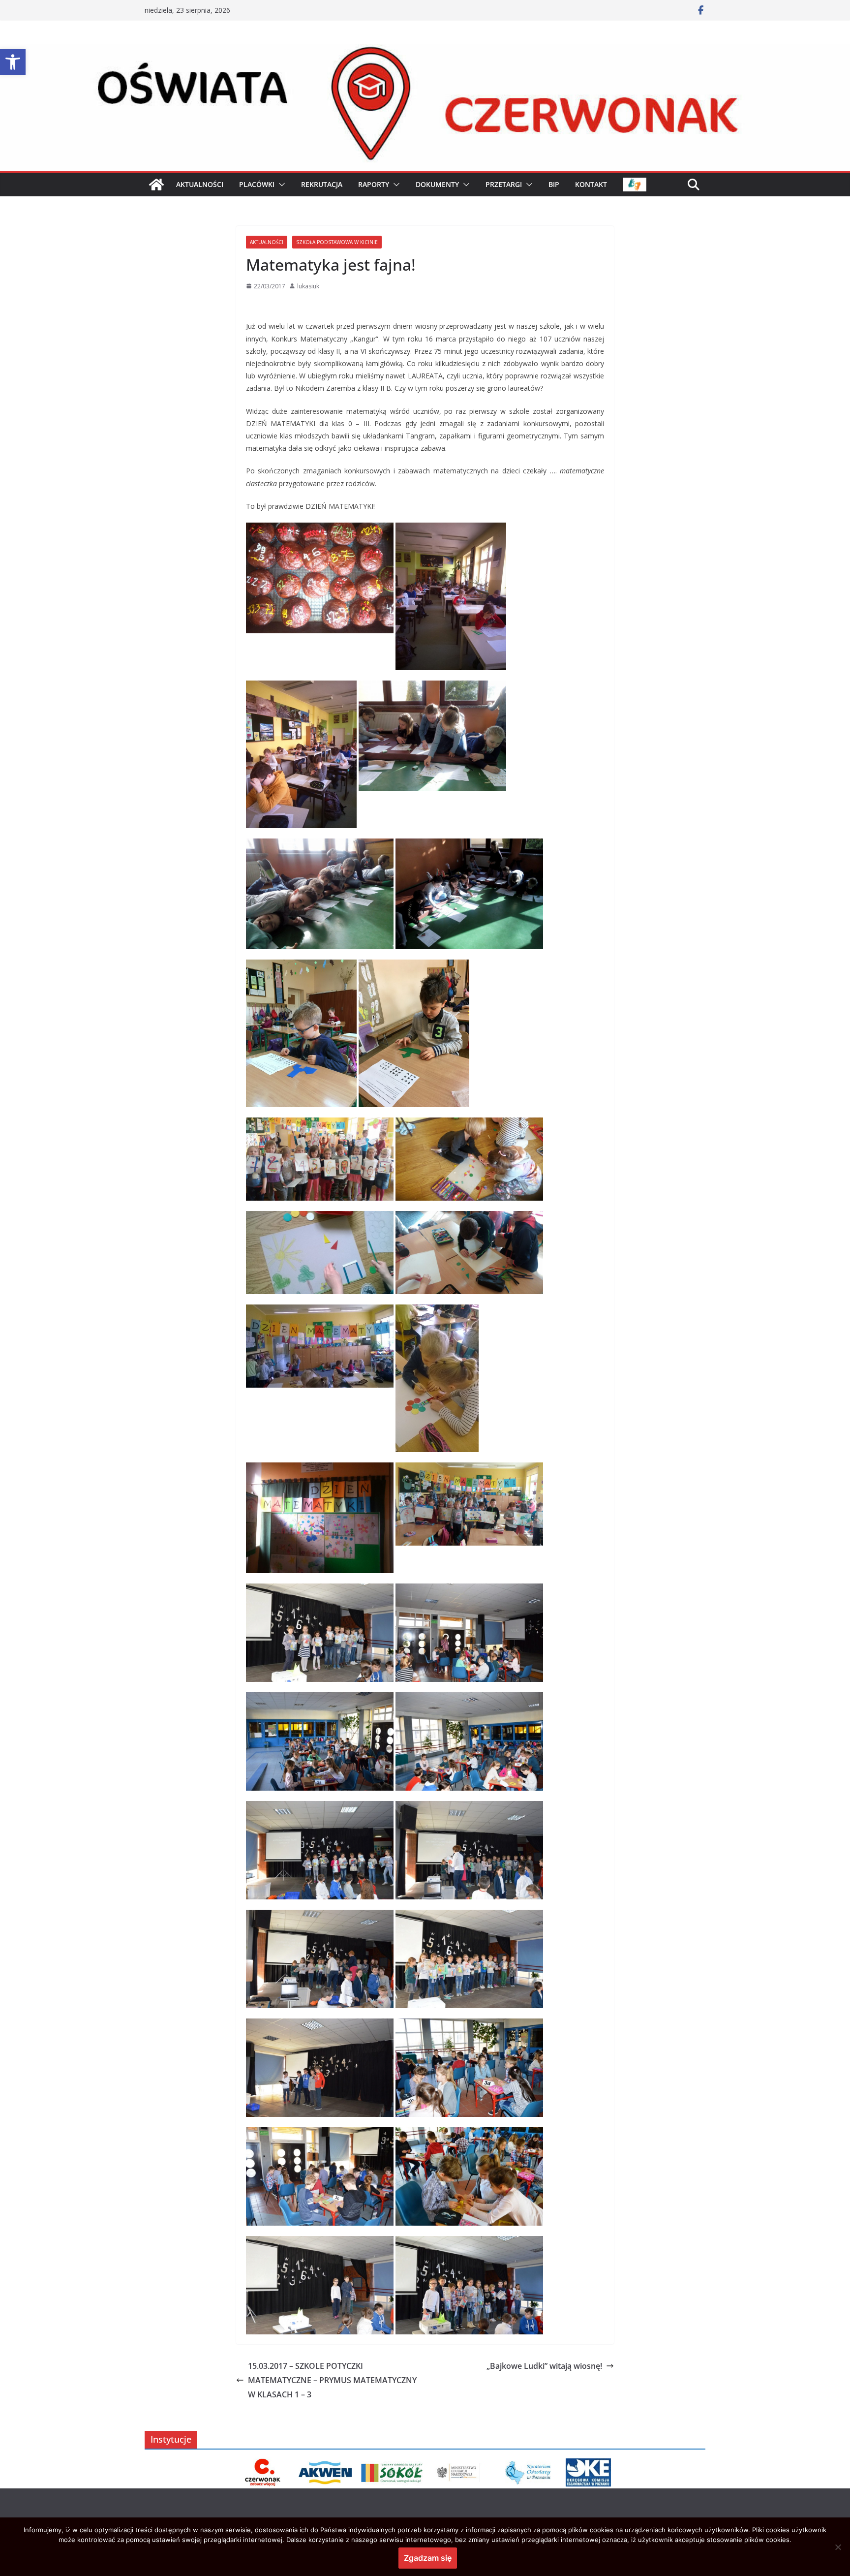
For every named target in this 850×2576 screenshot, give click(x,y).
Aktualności (267, 242)
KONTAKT (591, 184)
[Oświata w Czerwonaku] (425, 51)
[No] (838, 2547)
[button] (13, 62)
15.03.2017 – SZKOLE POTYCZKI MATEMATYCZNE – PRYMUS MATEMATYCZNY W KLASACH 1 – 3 (332, 2380)
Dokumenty (437, 184)
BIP (554, 184)
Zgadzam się (428, 2558)
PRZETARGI (504, 184)
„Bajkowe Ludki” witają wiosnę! (544, 2366)
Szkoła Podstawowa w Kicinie (337, 242)
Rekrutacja (322, 184)
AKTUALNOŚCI (200, 184)
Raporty (374, 184)
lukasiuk (308, 286)
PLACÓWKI (257, 184)
